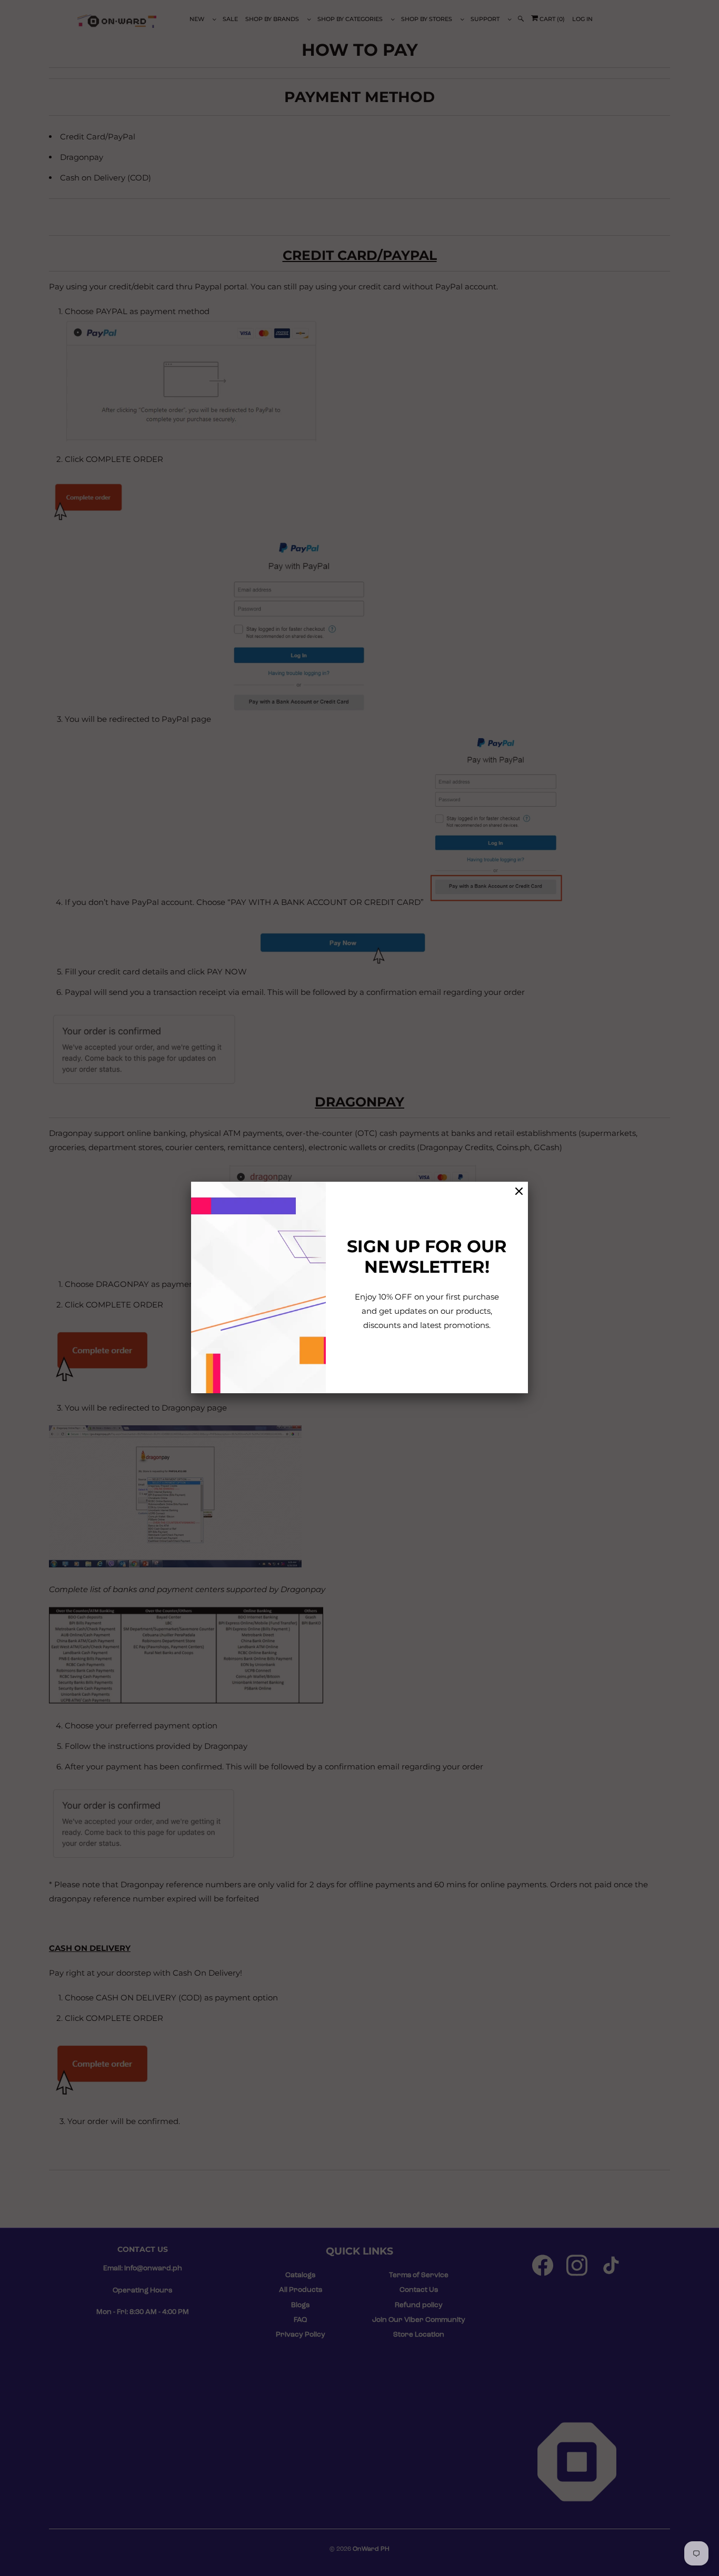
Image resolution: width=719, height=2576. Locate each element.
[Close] (519, 1191)
